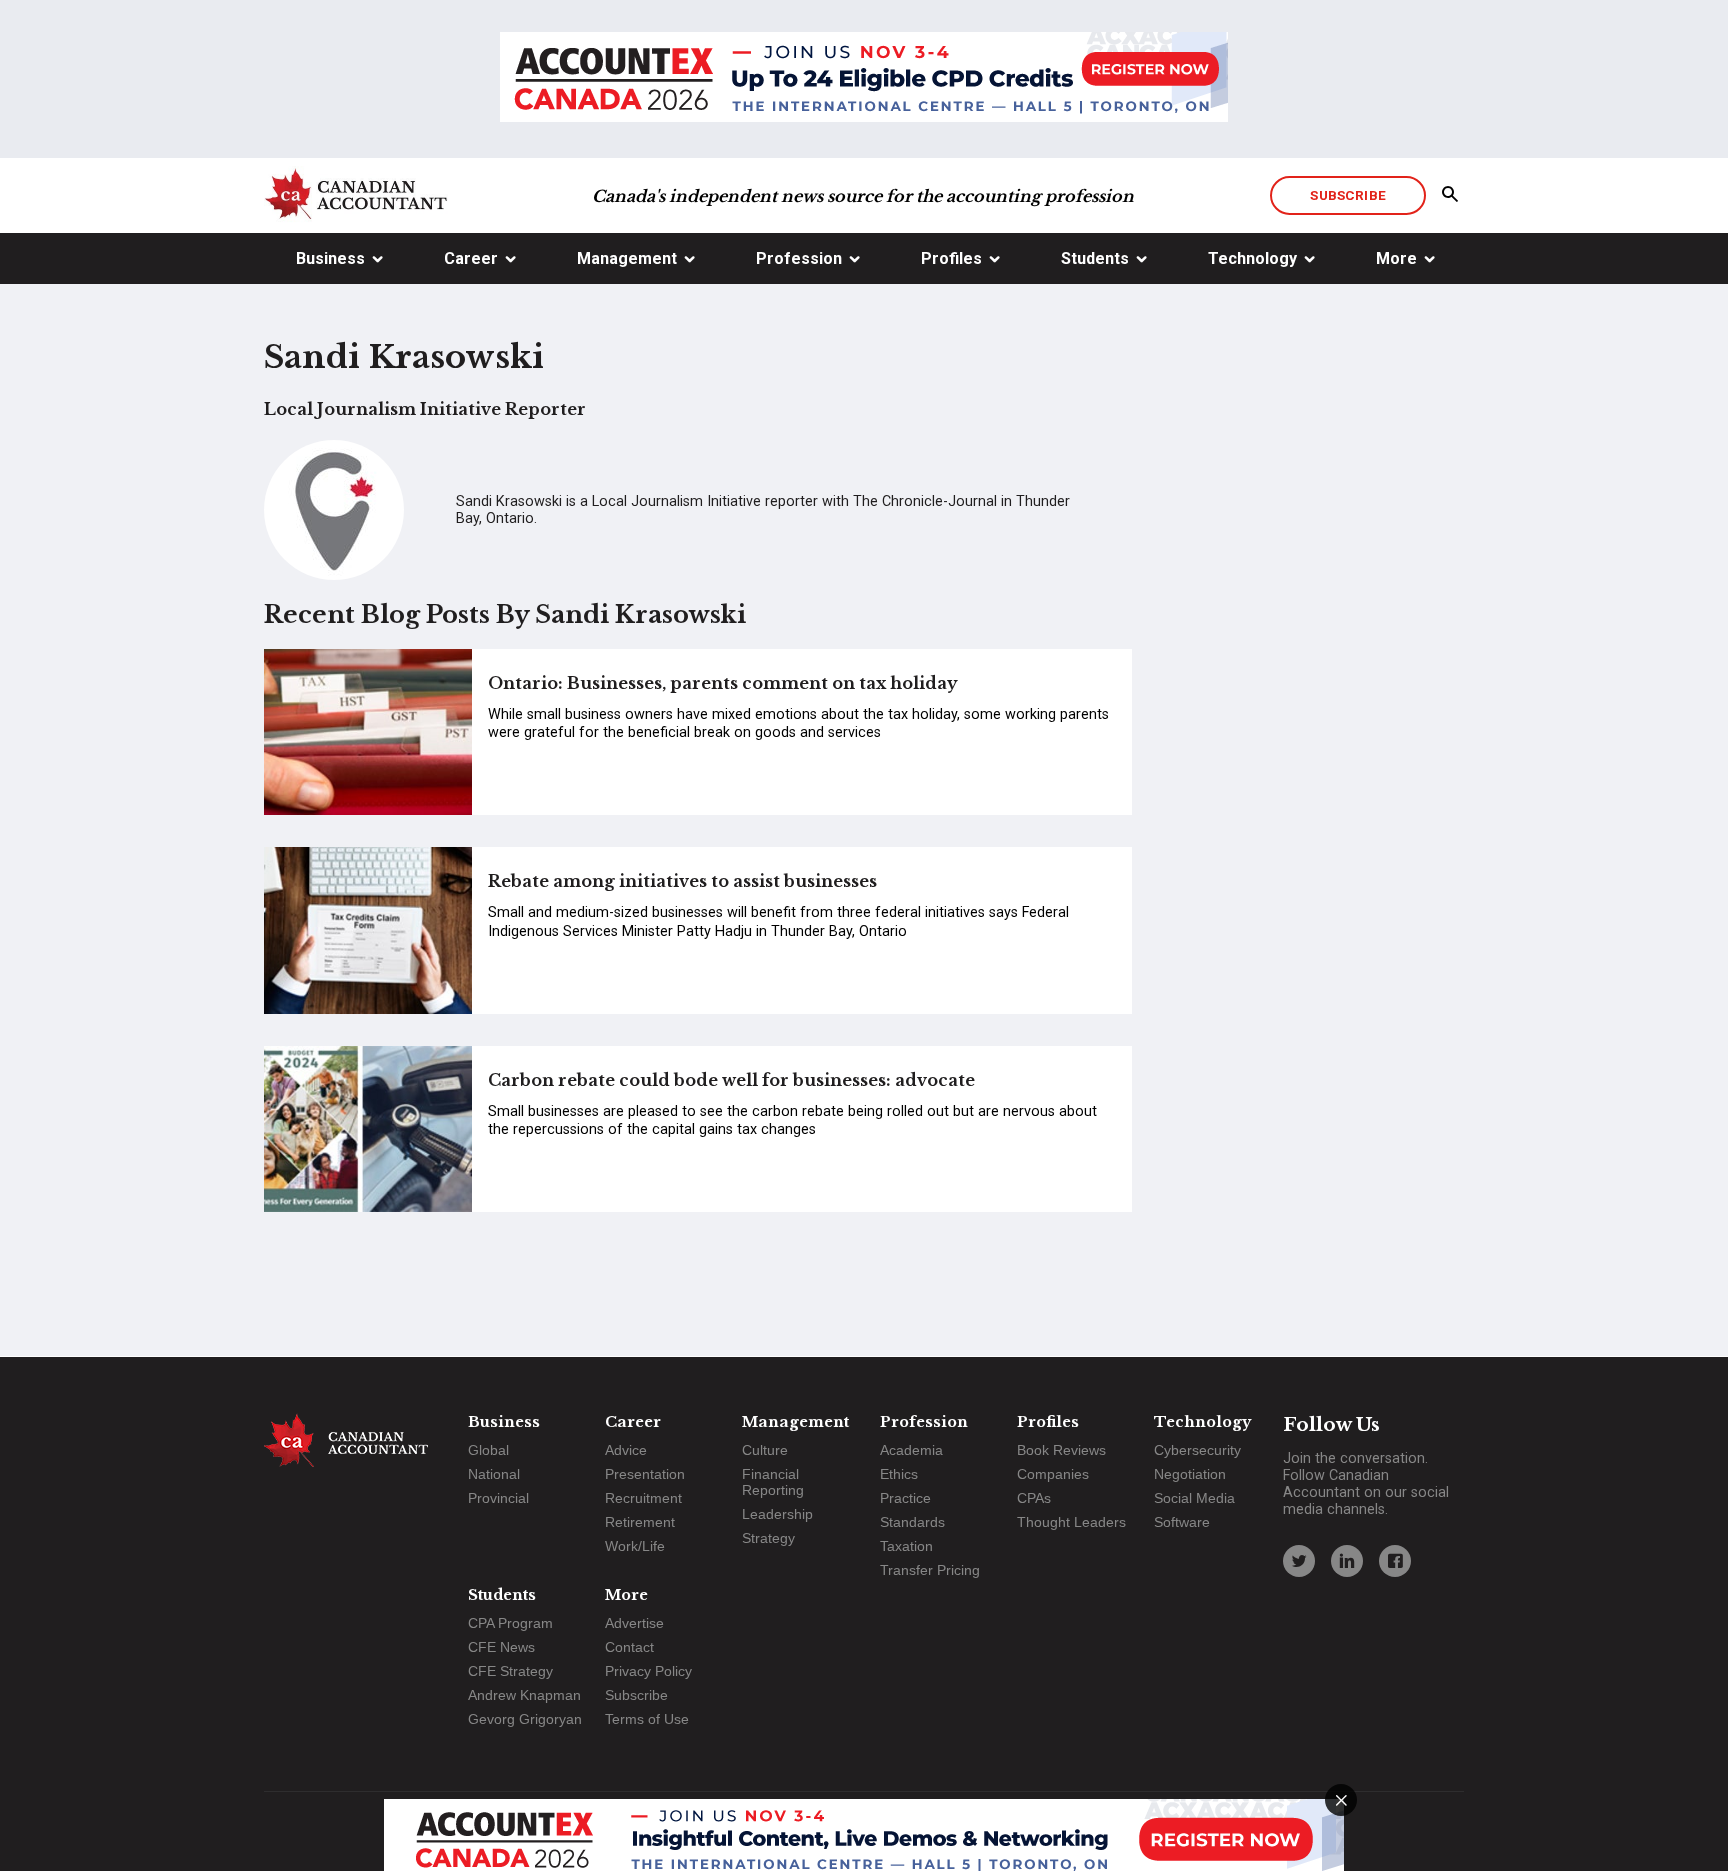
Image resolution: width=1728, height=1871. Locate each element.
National (494, 1474)
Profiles (951, 258)
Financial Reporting (773, 1482)
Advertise (634, 1623)
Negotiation (1190, 1474)
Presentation (645, 1474)
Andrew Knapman (524, 1695)
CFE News (501, 1647)
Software (1182, 1522)
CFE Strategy (510, 1671)
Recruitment (643, 1498)
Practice (905, 1498)
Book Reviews (1061, 1450)
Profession (799, 258)
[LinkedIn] (1347, 1561)
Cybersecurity (1197, 1450)
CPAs (1034, 1498)
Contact (629, 1647)
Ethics (899, 1474)
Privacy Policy (648, 1671)
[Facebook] (1395, 1561)
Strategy (768, 1538)
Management (627, 258)
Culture (765, 1450)
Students (1095, 258)
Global (488, 1450)
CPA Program (510, 1623)
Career (471, 258)
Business (330, 258)
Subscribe (1347, 195)
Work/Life (635, 1546)
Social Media (1194, 1498)
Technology (1252, 258)
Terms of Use (647, 1719)
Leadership (777, 1514)
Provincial (498, 1498)
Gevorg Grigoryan (525, 1719)
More (1396, 258)
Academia (911, 1450)
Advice (626, 1450)
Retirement (640, 1522)
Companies (1053, 1474)
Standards (912, 1522)
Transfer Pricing (930, 1570)
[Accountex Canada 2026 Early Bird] (864, 79)
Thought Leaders (1071, 1522)
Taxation (906, 1546)
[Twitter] (1299, 1561)
